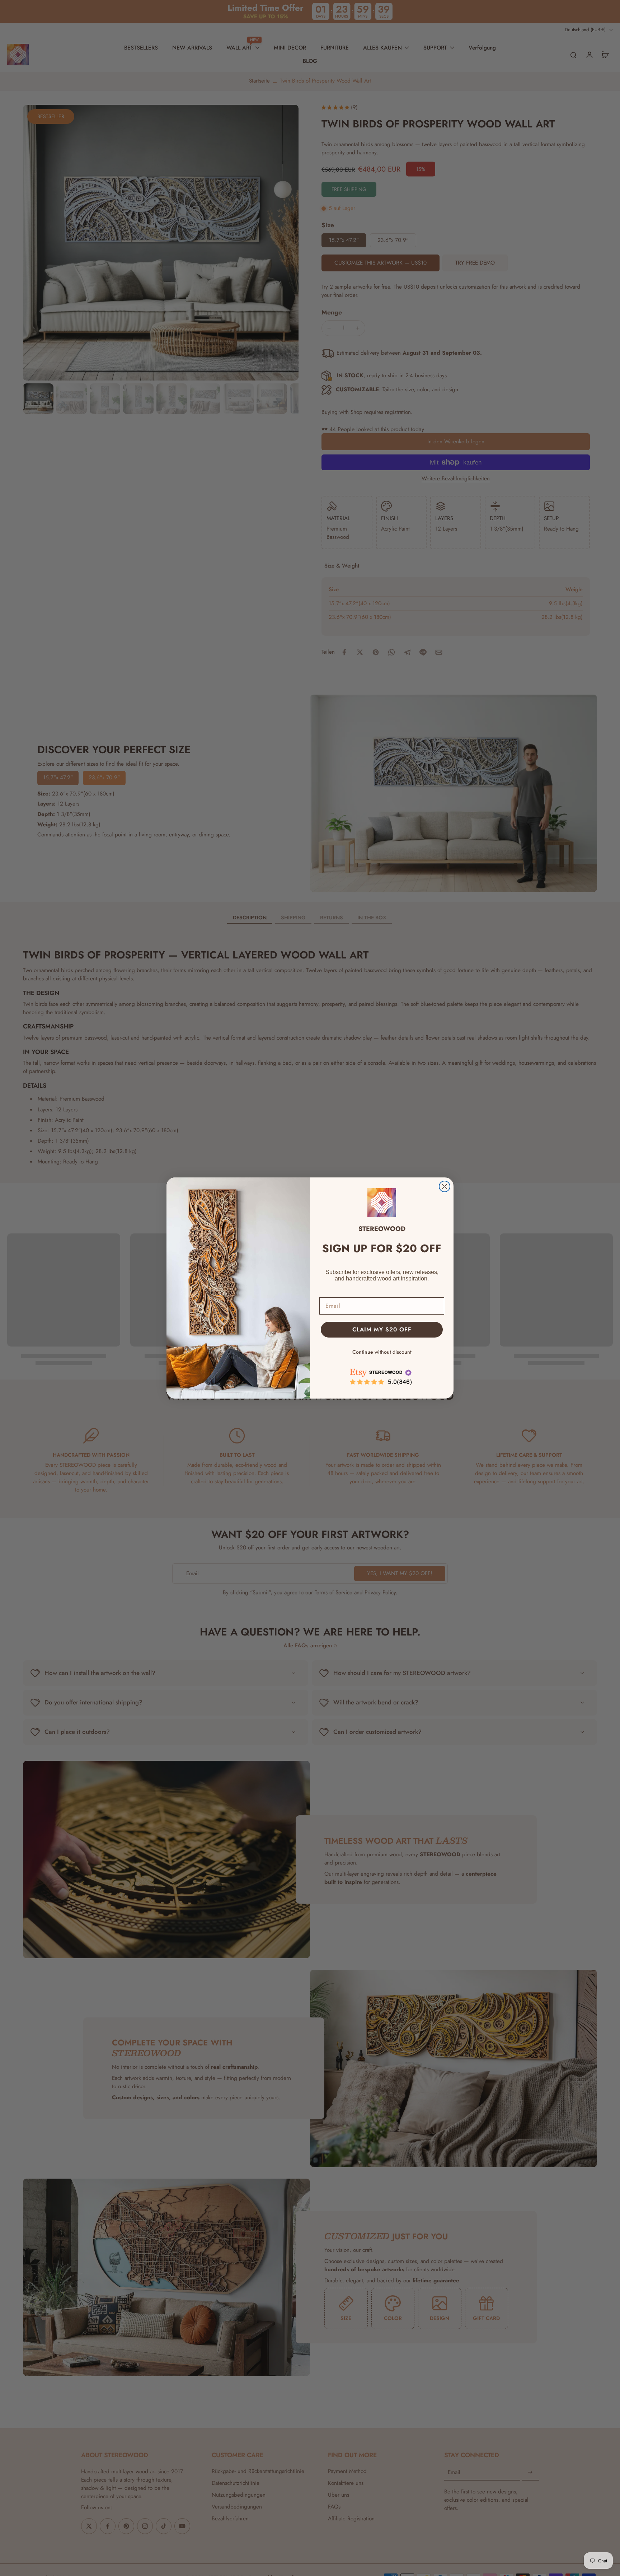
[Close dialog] (445, 1186)
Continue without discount (382, 1352)
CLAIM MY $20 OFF (382, 1329)
